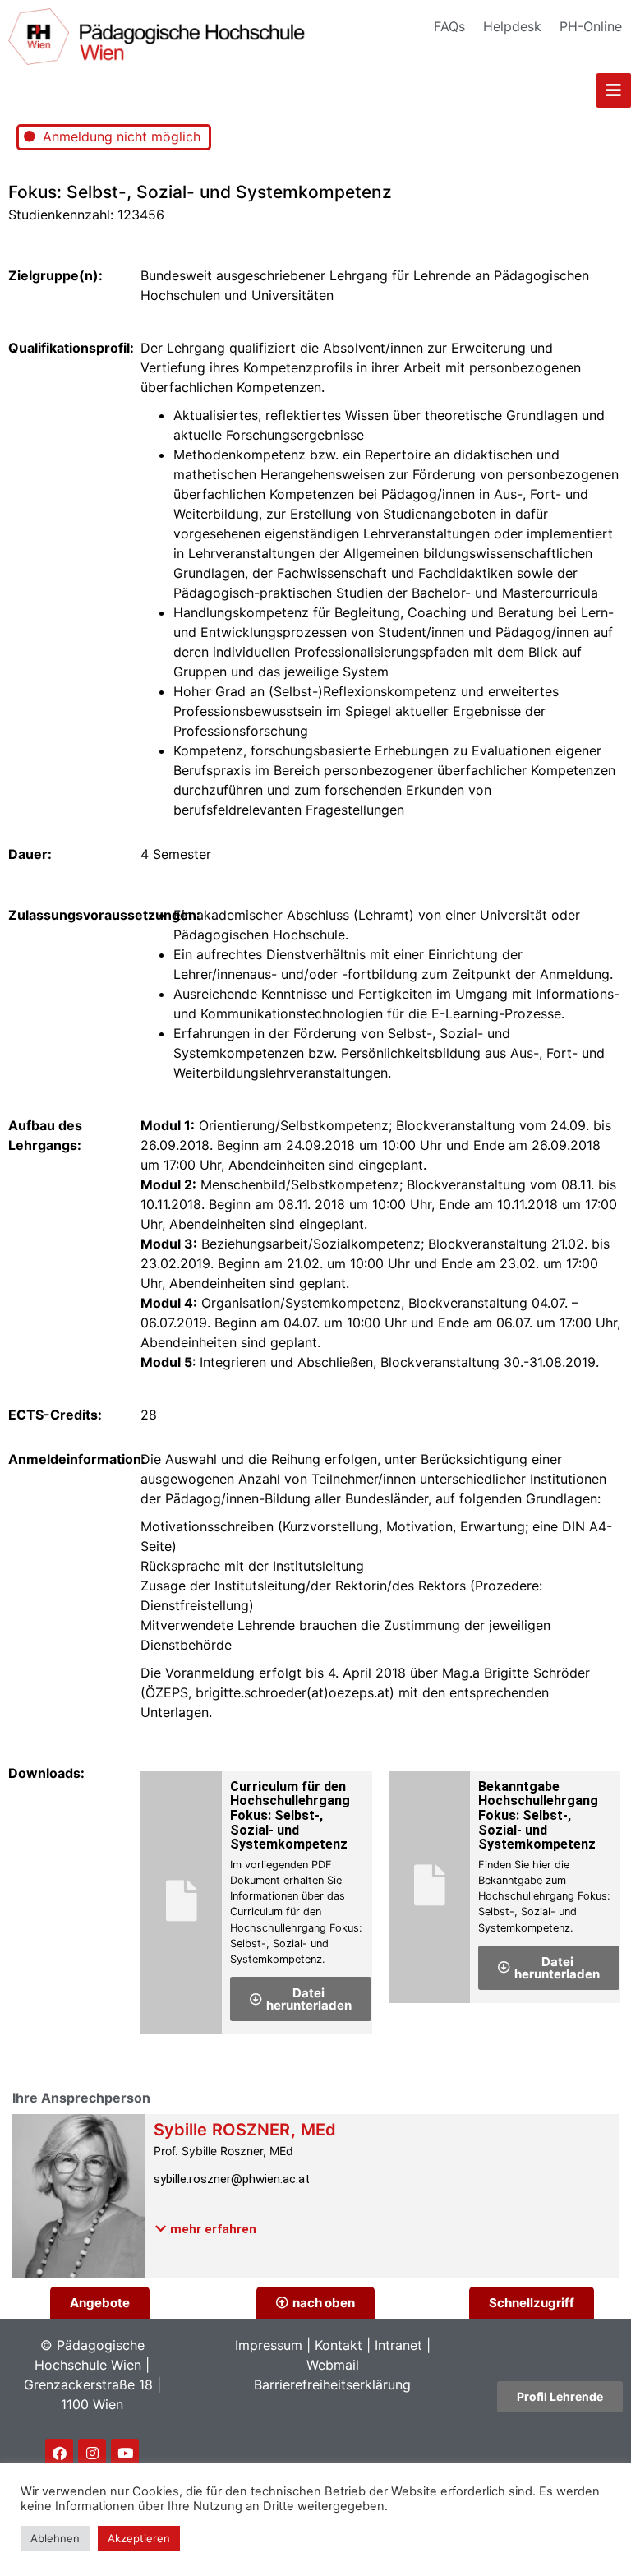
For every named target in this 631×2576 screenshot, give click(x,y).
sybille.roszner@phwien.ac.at (232, 2179)
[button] (206, 2229)
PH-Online (591, 26)
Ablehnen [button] (55, 2538)
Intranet (398, 2345)
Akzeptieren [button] (139, 2538)
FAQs (449, 26)
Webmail (333, 2365)
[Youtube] (125, 2453)
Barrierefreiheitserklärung (332, 2384)
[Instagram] (92, 2453)
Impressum (269, 2345)
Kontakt (339, 2345)
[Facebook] (59, 2453)
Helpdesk (512, 26)
